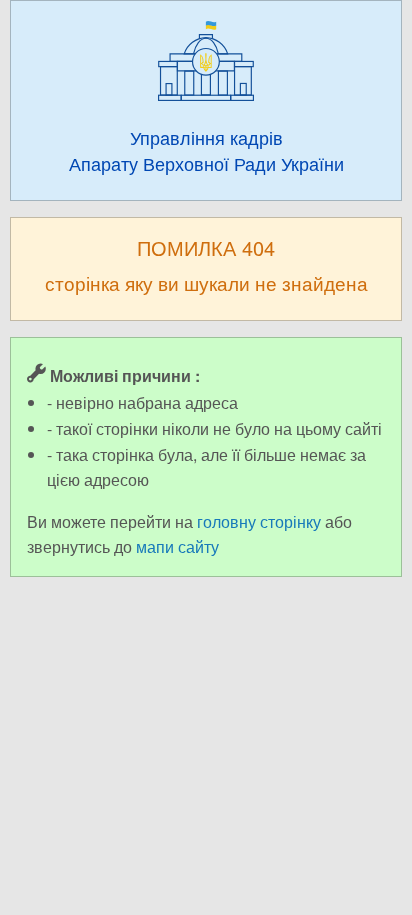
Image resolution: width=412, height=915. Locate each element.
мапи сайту (177, 546)
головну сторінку (259, 521)
